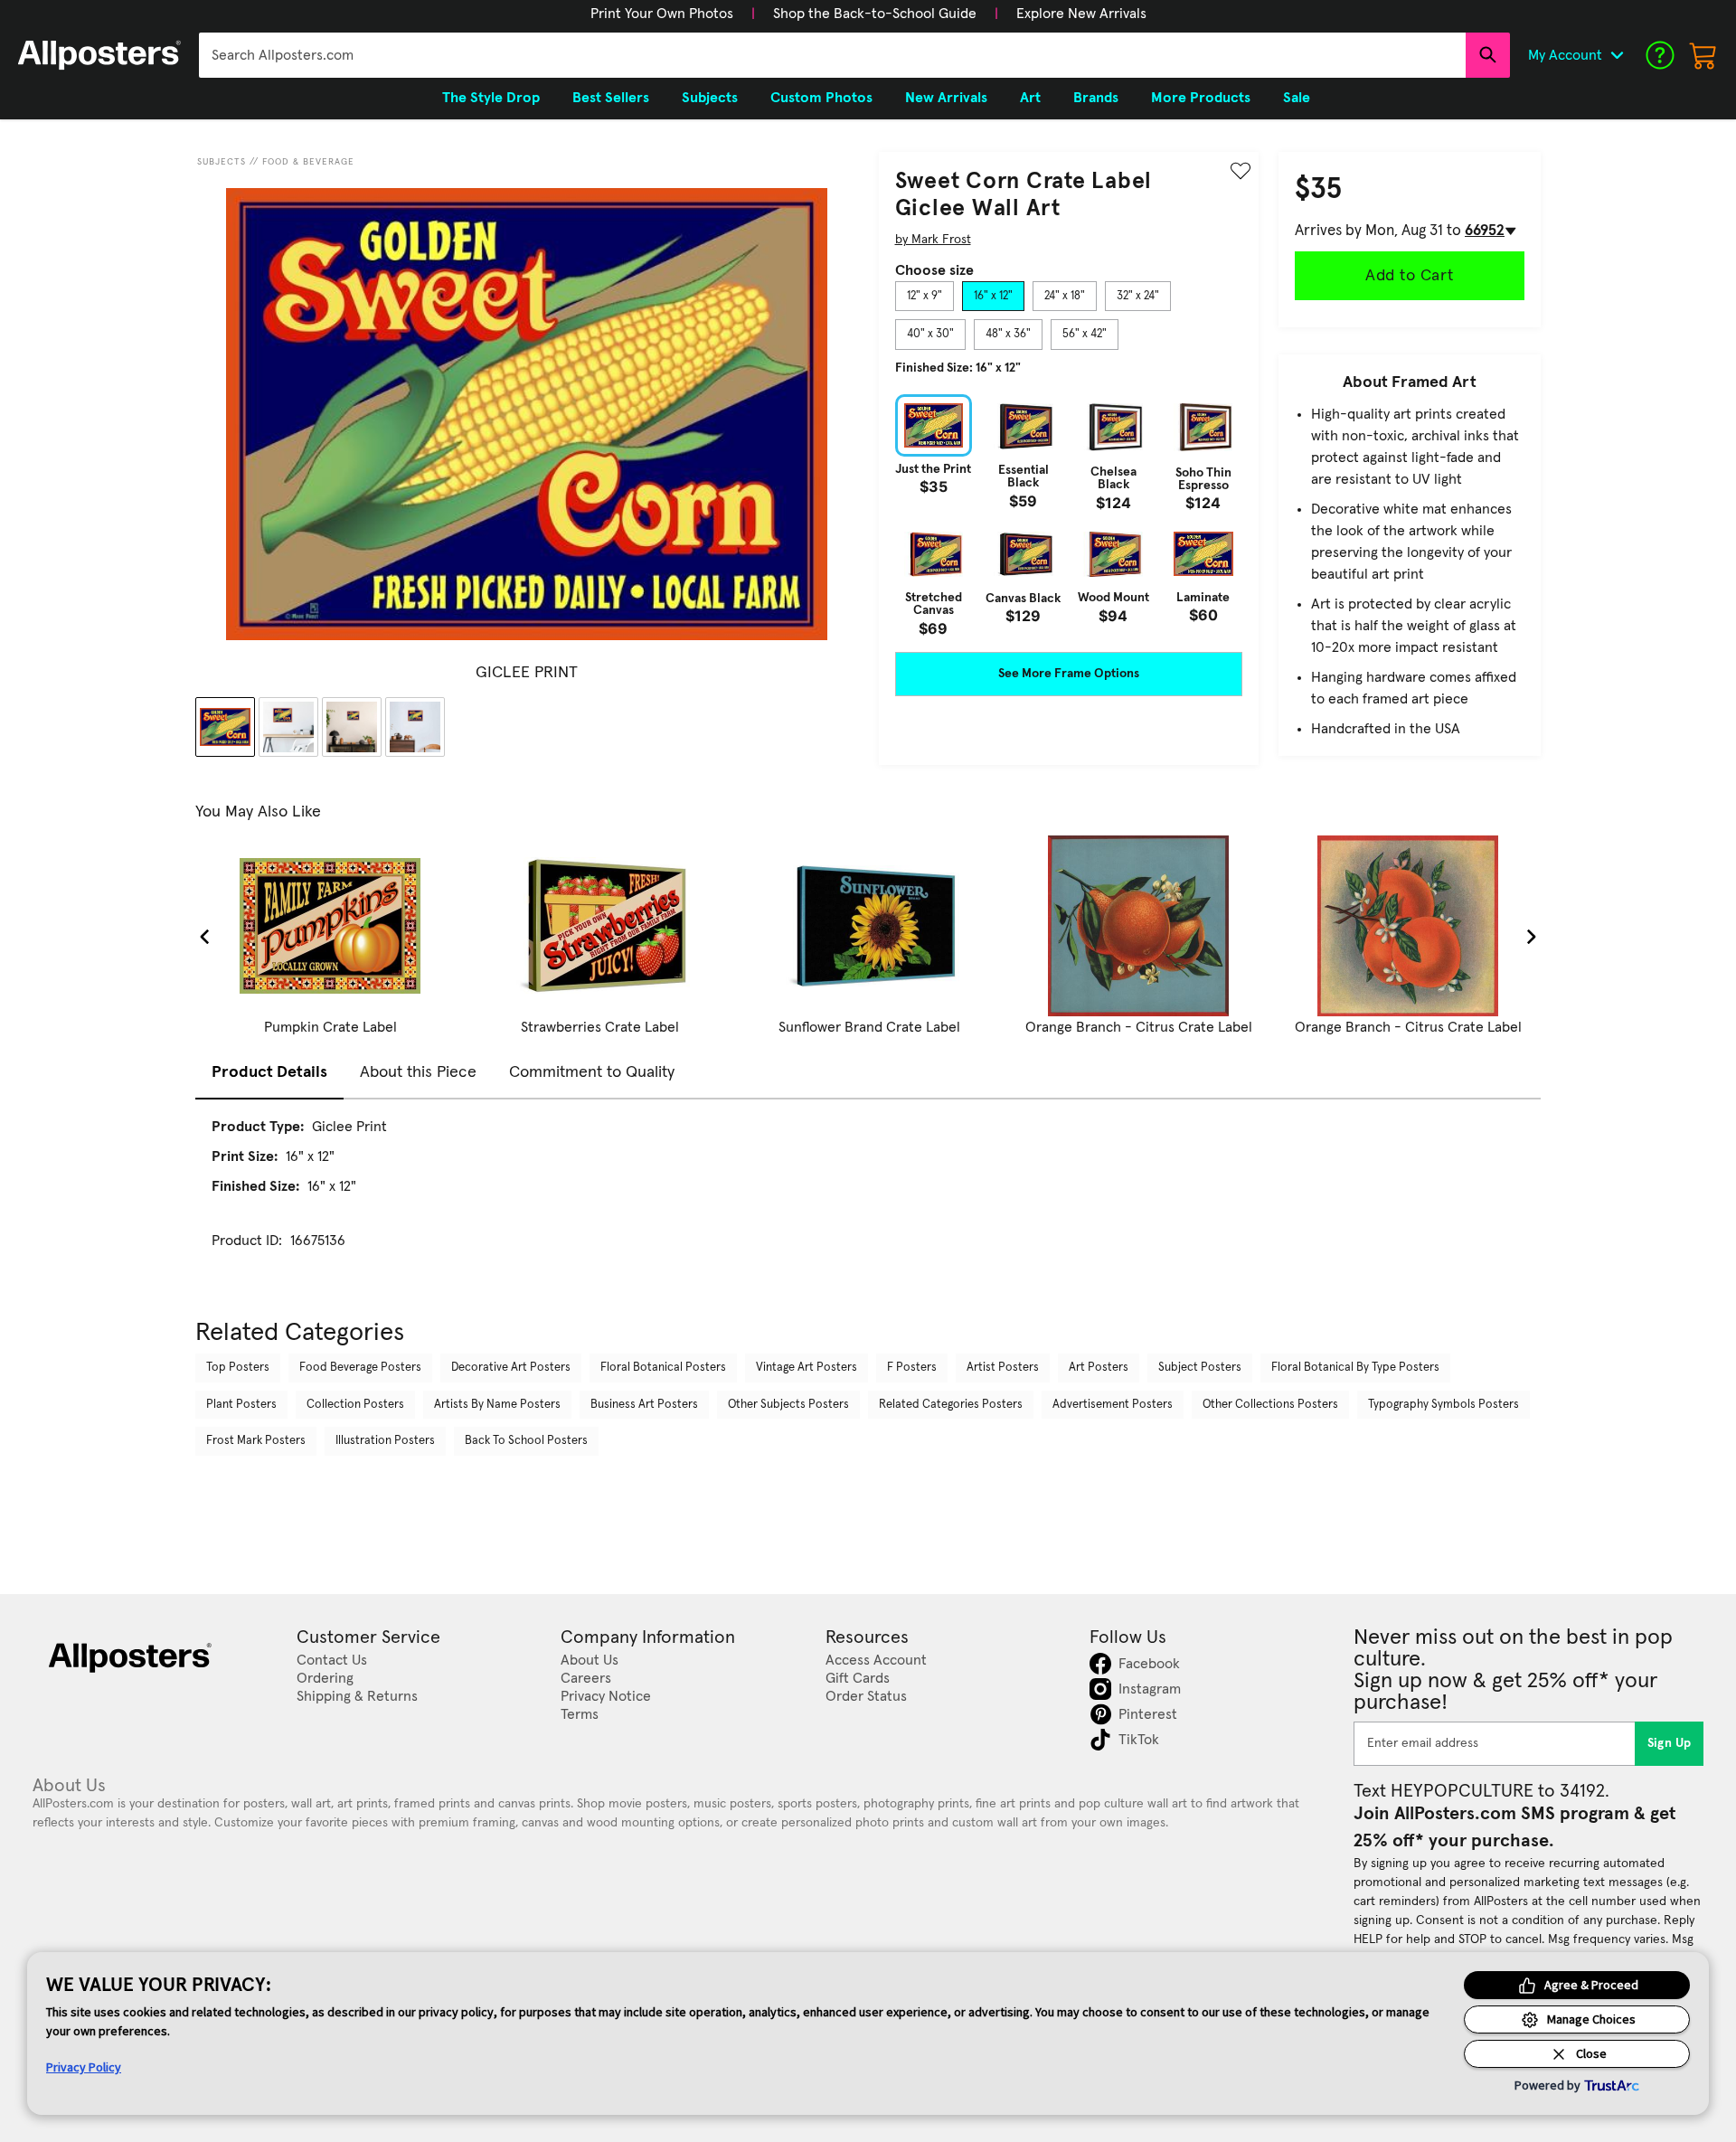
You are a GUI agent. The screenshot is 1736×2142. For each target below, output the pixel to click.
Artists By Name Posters (497, 1405)
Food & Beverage (308, 162)
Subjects (222, 162)
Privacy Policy (84, 2067)
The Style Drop (491, 98)
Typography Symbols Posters (1444, 1405)
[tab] (925, 297)
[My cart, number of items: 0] (1703, 55)
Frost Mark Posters (256, 1441)
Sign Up (1670, 1743)
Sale (1297, 98)
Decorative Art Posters (511, 1368)
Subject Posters (1200, 1368)
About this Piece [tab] (418, 1072)
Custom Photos (821, 98)
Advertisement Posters (1113, 1405)
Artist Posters (1003, 1368)
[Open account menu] (1617, 55)
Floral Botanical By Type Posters (1355, 1368)
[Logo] (99, 55)
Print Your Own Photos (662, 14)
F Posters (912, 1368)
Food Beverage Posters (360, 1368)
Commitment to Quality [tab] (592, 1072)
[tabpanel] (1069, 515)
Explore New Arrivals (1081, 14)
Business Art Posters (644, 1405)
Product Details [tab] (269, 1072)
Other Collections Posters (1270, 1405)
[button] (662, 14)
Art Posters (1099, 1368)
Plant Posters (241, 1405)
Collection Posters (355, 1405)
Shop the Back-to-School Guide (875, 14)
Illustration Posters (385, 1441)
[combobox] (832, 55)
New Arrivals (946, 98)
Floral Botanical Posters (663, 1368)
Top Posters (238, 1368)
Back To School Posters (526, 1441)
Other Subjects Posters (788, 1405)
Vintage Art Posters (807, 1368)
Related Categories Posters (951, 1405)
